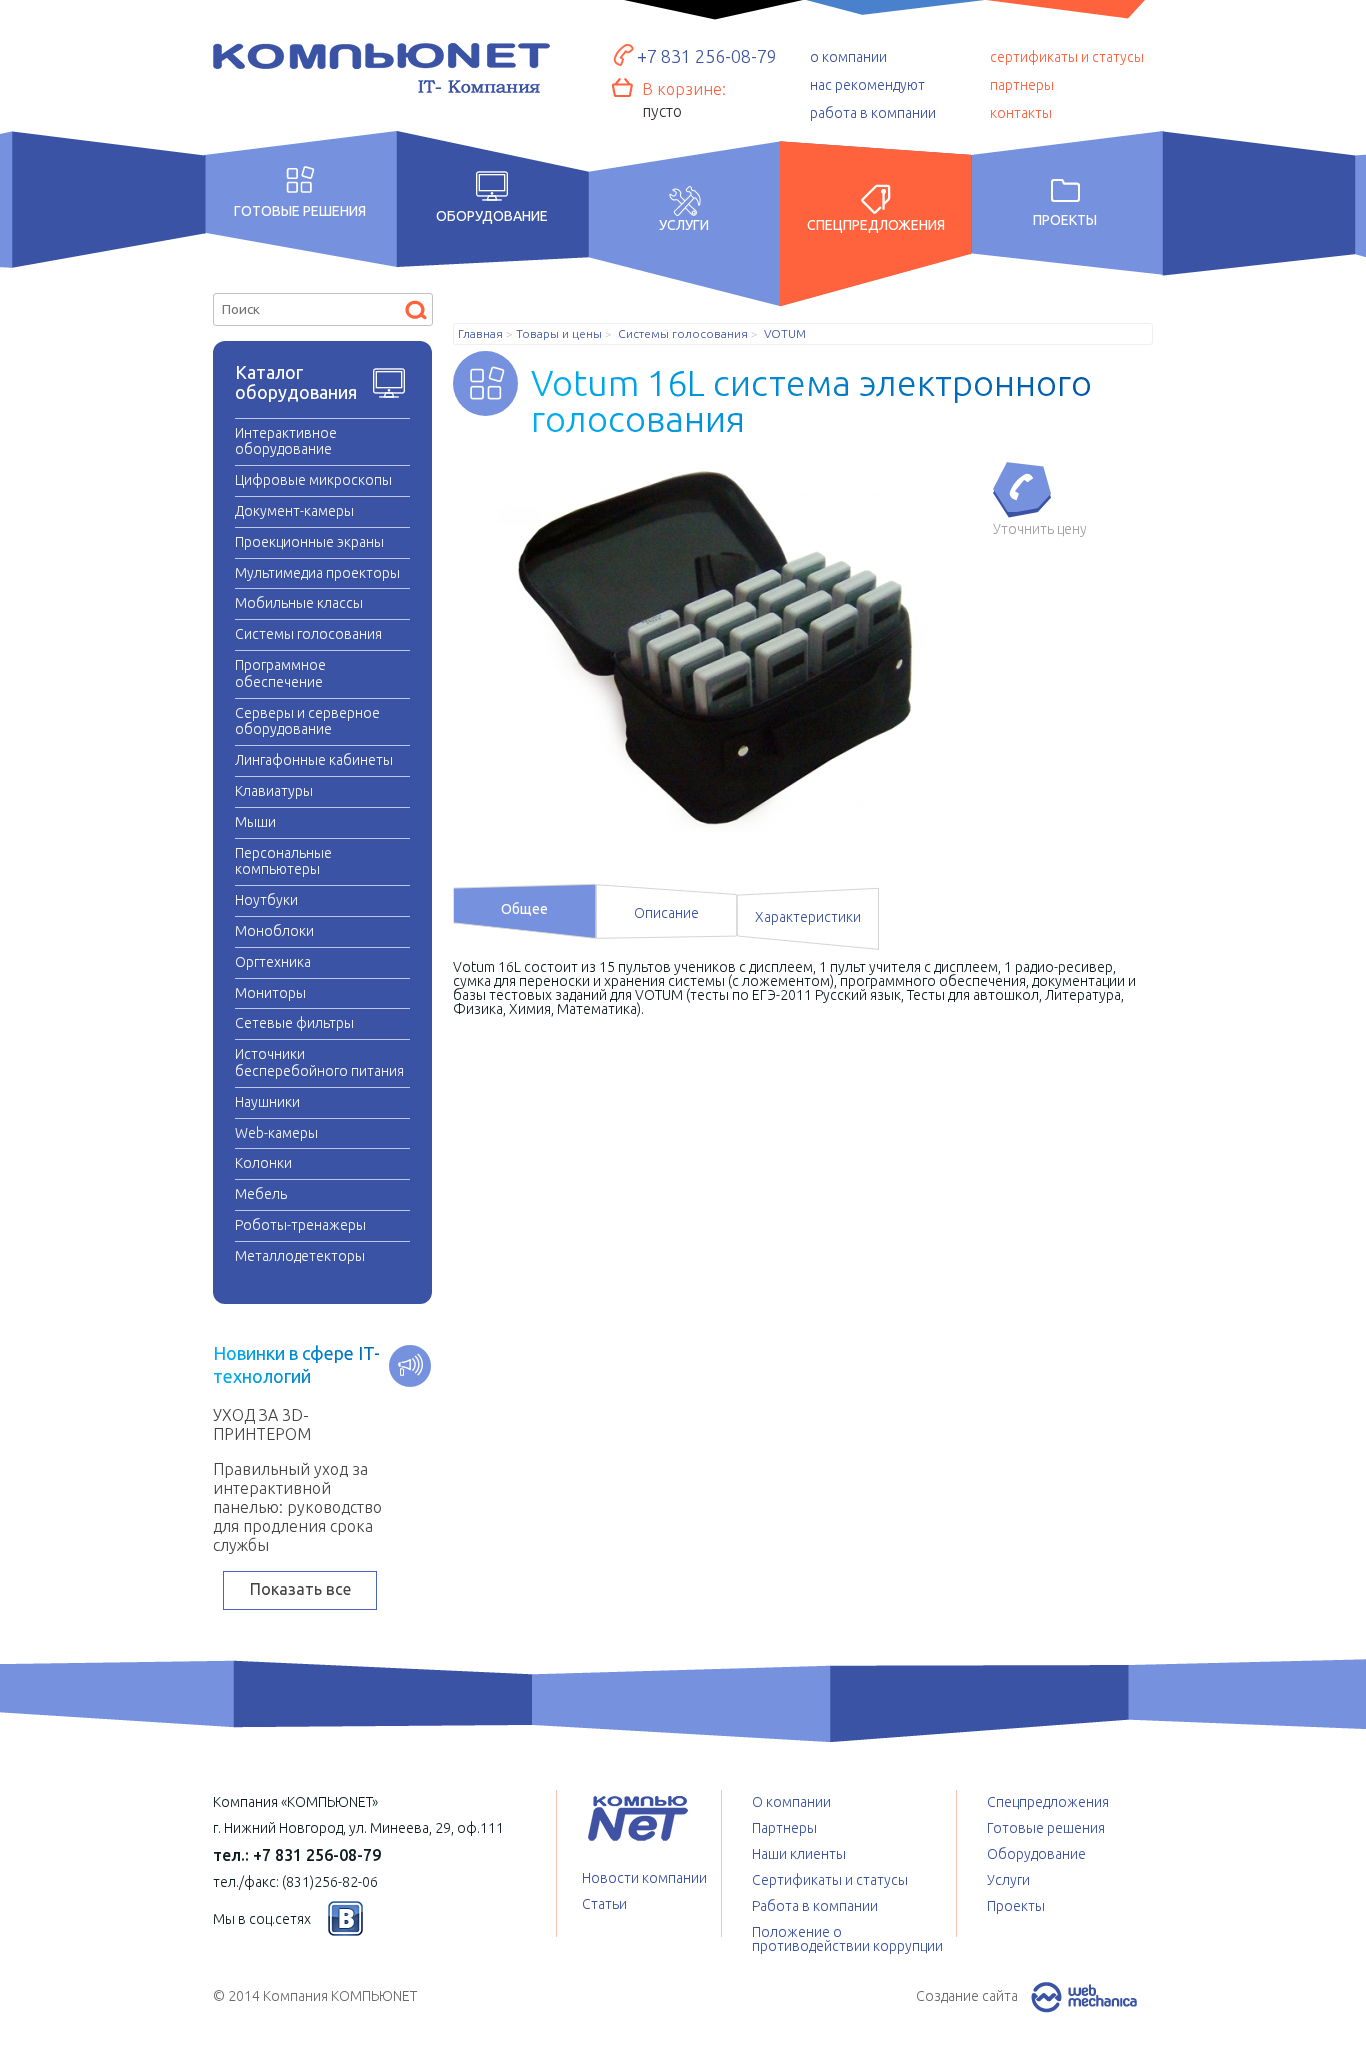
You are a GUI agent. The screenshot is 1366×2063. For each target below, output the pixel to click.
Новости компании (644, 1878)
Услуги (684, 225)
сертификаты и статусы (1067, 57)
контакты (1021, 113)
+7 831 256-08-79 (707, 56)
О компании (791, 1802)
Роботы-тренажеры (300, 1225)
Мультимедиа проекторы (317, 573)
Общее (524, 909)
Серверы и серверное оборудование (307, 721)
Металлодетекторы (300, 1256)
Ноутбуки (266, 900)
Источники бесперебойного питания (319, 1062)
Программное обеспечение (280, 673)
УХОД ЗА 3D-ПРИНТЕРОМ (262, 1424)
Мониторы (270, 993)
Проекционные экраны (309, 542)
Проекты (1065, 220)
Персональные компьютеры (283, 861)
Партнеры (784, 1828)
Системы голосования (308, 634)
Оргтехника (273, 962)
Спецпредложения (876, 225)
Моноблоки (274, 931)
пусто (662, 111)
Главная (480, 334)
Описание (666, 913)
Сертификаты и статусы (830, 1880)
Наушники (267, 1102)
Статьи (604, 1904)
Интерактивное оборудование (286, 441)
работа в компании (873, 113)
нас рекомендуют (867, 85)
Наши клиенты (799, 1854)
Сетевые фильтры (294, 1023)
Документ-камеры (294, 511)
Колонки (263, 1163)
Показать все (300, 1589)
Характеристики (808, 917)
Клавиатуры (274, 791)
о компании (848, 57)
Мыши (255, 822)
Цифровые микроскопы (313, 480)
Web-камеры (276, 1133)
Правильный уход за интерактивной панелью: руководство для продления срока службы (297, 1507)
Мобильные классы (299, 603)
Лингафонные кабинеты (314, 760)
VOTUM (785, 334)
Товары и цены (559, 334)
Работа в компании (815, 1906)
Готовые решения (300, 210)
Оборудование (492, 216)
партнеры (1022, 85)
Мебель (261, 1194)
